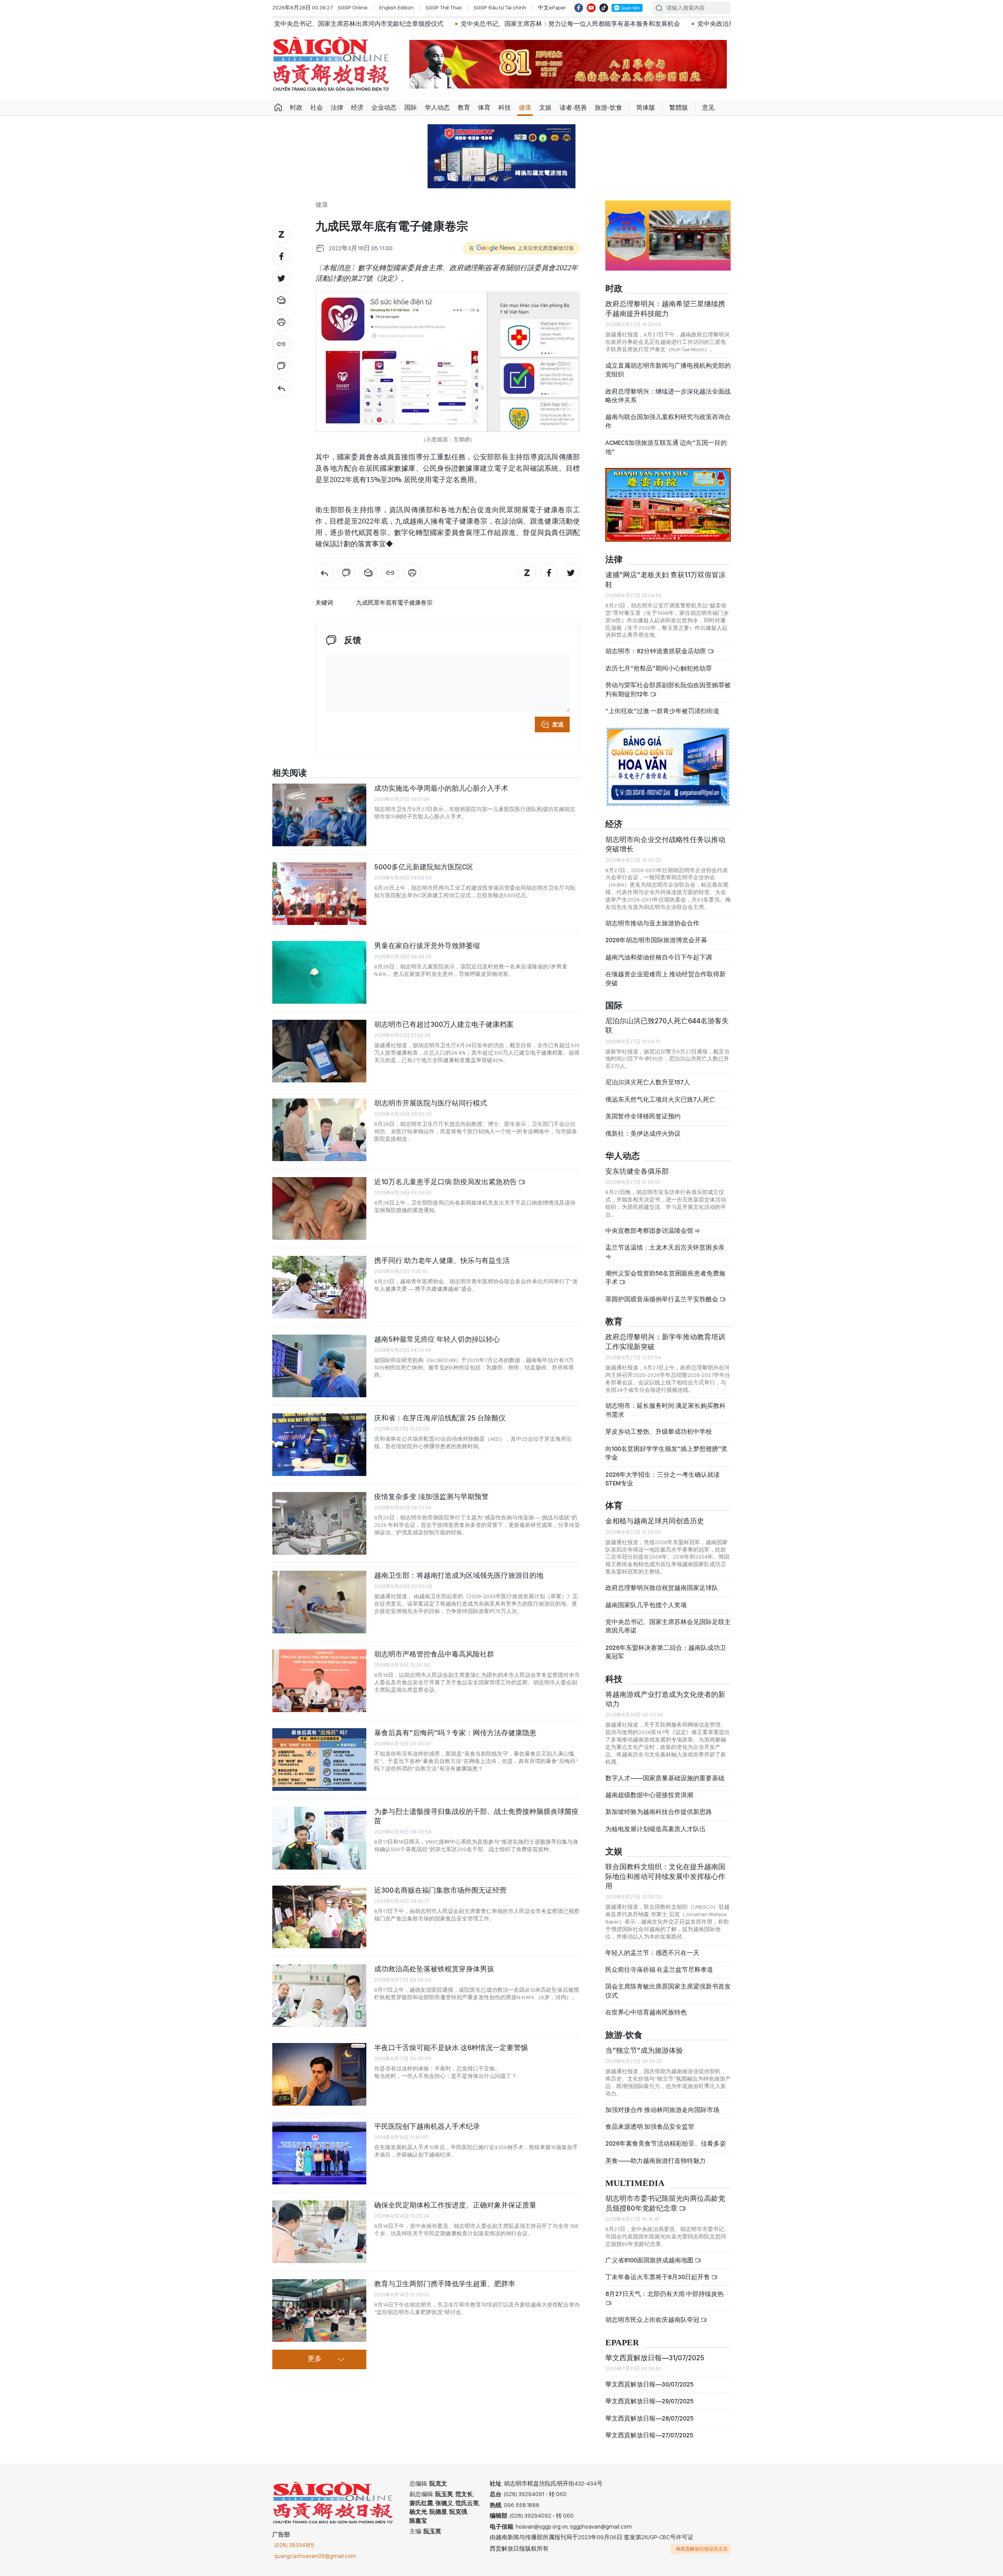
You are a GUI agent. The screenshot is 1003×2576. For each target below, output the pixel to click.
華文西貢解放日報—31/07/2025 (655, 2358)
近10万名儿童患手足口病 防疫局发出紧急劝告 (446, 1182)
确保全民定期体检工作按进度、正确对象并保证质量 (455, 2205)
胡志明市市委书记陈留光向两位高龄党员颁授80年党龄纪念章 (665, 2203)
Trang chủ (278, 108)
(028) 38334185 (294, 2545)
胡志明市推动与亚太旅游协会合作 (652, 923)
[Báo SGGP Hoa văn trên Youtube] (591, 8)
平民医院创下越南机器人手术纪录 (427, 2126)
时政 (296, 107)
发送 (558, 724)
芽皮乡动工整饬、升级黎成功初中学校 (659, 1432)
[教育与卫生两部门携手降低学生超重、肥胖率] (319, 2310)
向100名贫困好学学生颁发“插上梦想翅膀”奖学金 (666, 1453)
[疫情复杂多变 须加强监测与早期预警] (319, 1523)
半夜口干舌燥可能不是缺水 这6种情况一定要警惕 (451, 2048)
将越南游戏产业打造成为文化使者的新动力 (665, 1699)
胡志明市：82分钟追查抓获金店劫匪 (656, 651)
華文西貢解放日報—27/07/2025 (649, 2435)
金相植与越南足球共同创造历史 (655, 1521)
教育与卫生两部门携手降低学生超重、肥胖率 (445, 2284)
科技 (505, 107)
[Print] (281, 322)
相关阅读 (290, 773)
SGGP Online (353, 7)
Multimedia (635, 2183)
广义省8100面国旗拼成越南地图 (650, 2260)
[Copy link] (281, 344)
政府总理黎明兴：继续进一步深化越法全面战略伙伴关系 (668, 396)
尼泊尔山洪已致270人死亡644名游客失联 (667, 1025)
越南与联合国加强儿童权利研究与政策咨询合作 (668, 421)
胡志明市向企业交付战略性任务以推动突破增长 (665, 844)
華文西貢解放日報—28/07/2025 (649, 2418)
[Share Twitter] (281, 278)
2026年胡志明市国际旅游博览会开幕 (656, 940)
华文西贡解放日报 (331, 64)
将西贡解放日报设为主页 (702, 2549)
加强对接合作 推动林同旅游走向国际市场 (662, 2110)
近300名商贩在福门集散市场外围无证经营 (440, 1890)
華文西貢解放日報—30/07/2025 (649, 2384)
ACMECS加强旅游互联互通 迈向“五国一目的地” (666, 447)
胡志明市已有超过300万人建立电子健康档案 (444, 1024)
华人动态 (437, 107)
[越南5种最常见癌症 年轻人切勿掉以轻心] (319, 1366)
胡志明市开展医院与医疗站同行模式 (431, 1103)
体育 (484, 107)
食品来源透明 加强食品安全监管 (650, 2127)
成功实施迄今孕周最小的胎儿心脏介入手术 (441, 788)
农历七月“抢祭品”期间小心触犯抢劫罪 (659, 668)
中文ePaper (552, 7)
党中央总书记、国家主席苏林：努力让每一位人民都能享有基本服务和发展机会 (434, 24)
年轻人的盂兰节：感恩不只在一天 (652, 1953)
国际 (411, 107)
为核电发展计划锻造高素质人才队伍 (655, 1829)
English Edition (396, 7)
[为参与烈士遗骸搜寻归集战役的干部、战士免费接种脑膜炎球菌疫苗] (319, 1838)
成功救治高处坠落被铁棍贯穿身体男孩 (434, 1969)
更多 (315, 2359)
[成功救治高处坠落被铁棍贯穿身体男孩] (319, 1996)
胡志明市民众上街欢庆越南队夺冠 (653, 2320)
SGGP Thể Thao (444, 7)
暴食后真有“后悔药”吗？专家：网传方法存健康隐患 (455, 1733)
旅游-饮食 (608, 107)
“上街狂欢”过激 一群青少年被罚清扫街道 (662, 711)
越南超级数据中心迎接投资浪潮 (649, 1795)
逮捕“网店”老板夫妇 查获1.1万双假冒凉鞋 (665, 579)
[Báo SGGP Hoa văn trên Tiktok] (604, 8)
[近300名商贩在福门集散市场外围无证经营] (319, 1917)
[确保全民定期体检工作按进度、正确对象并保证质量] (319, 2232)
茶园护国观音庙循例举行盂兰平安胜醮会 (662, 1299)
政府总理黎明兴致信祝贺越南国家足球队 (662, 1588)
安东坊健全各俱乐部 (637, 1171)
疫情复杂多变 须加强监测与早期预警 (431, 1497)
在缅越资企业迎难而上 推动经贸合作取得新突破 (665, 978)
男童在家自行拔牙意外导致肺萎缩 (427, 946)
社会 (317, 107)
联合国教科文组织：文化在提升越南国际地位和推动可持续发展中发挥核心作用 (665, 1876)
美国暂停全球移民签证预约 (643, 1116)
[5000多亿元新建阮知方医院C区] (319, 894)
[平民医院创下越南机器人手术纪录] (319, 2153)
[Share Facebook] (281, 257)
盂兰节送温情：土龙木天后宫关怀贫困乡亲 (665, 1247)
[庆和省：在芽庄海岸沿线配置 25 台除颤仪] (319, 1445)
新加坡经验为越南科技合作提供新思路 (659, 1812)
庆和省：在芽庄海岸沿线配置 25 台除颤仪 (440, 1418)
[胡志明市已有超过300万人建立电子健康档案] (319, 1051)
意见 (708, 107)
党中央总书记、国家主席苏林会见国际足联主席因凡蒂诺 (668, 1626)
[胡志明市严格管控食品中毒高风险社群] (319, 1681)
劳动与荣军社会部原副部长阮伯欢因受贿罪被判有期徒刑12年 (668, 689)
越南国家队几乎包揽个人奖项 (646, 1605)
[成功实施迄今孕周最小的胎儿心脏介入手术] (319, 815)
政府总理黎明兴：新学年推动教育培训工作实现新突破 (665, 1341)
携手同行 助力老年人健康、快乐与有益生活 (442, 1260)
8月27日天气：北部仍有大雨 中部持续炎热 (664, 2294)
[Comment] (281, 366)
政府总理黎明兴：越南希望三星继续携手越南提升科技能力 (665, 308)
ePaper (622, 2343)
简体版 (646, 107)
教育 (464, 107)
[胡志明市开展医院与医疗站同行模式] (319, 1130)
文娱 (545, 107)
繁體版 (679, 107)
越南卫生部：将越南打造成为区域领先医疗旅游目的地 (459, 1575)
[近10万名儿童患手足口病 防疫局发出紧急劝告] (319, 1209)
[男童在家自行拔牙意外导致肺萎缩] (319, 972)
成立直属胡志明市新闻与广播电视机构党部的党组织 (668, 370)
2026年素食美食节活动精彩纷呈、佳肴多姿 (666, 2143)
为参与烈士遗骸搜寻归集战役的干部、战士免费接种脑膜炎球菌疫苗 (476, 1816)
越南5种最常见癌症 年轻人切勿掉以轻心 (437, 1339)
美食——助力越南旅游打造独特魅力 (655, 2161)
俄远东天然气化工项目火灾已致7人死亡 (660, 1099)
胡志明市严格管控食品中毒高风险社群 (434, 1654)
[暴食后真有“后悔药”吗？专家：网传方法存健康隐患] (319, 1759)
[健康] (281, 388)
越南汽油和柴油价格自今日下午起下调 (659, 957)
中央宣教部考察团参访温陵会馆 (650, 1231)
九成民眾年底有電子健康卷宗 (394, 603)
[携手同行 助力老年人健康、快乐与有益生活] (319, 1287)
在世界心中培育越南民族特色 (646, 2012)
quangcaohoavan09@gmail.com (315, 2556)
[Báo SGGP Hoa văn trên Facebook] (579, 8)
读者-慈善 (573, 107)
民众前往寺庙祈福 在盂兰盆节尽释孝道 (660, 1970)
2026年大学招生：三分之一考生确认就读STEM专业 (663, 1479)
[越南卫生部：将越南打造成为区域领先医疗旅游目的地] (319, 1602)
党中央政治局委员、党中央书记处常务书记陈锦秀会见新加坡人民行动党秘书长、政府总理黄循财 (696, 24)
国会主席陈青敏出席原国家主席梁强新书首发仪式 (668, 1991)
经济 (357, 107)
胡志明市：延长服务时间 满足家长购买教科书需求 (665, 1410)
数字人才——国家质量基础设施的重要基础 (665, 1778)
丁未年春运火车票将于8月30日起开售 (658, 2277)
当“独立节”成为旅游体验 (644, 2050)
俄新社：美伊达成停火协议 (643, 1134)
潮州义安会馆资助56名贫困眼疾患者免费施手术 (665, 1278)
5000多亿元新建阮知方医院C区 (424, 867)
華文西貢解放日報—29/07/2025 (649, 2401)
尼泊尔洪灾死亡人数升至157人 (648, 1082)
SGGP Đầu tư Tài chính (500, 7)
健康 (525, 107)
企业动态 (384, 107)
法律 (337, 107)
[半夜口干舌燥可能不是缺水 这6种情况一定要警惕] (319, 2074)
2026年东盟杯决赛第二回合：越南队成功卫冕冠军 (666, 1652)
